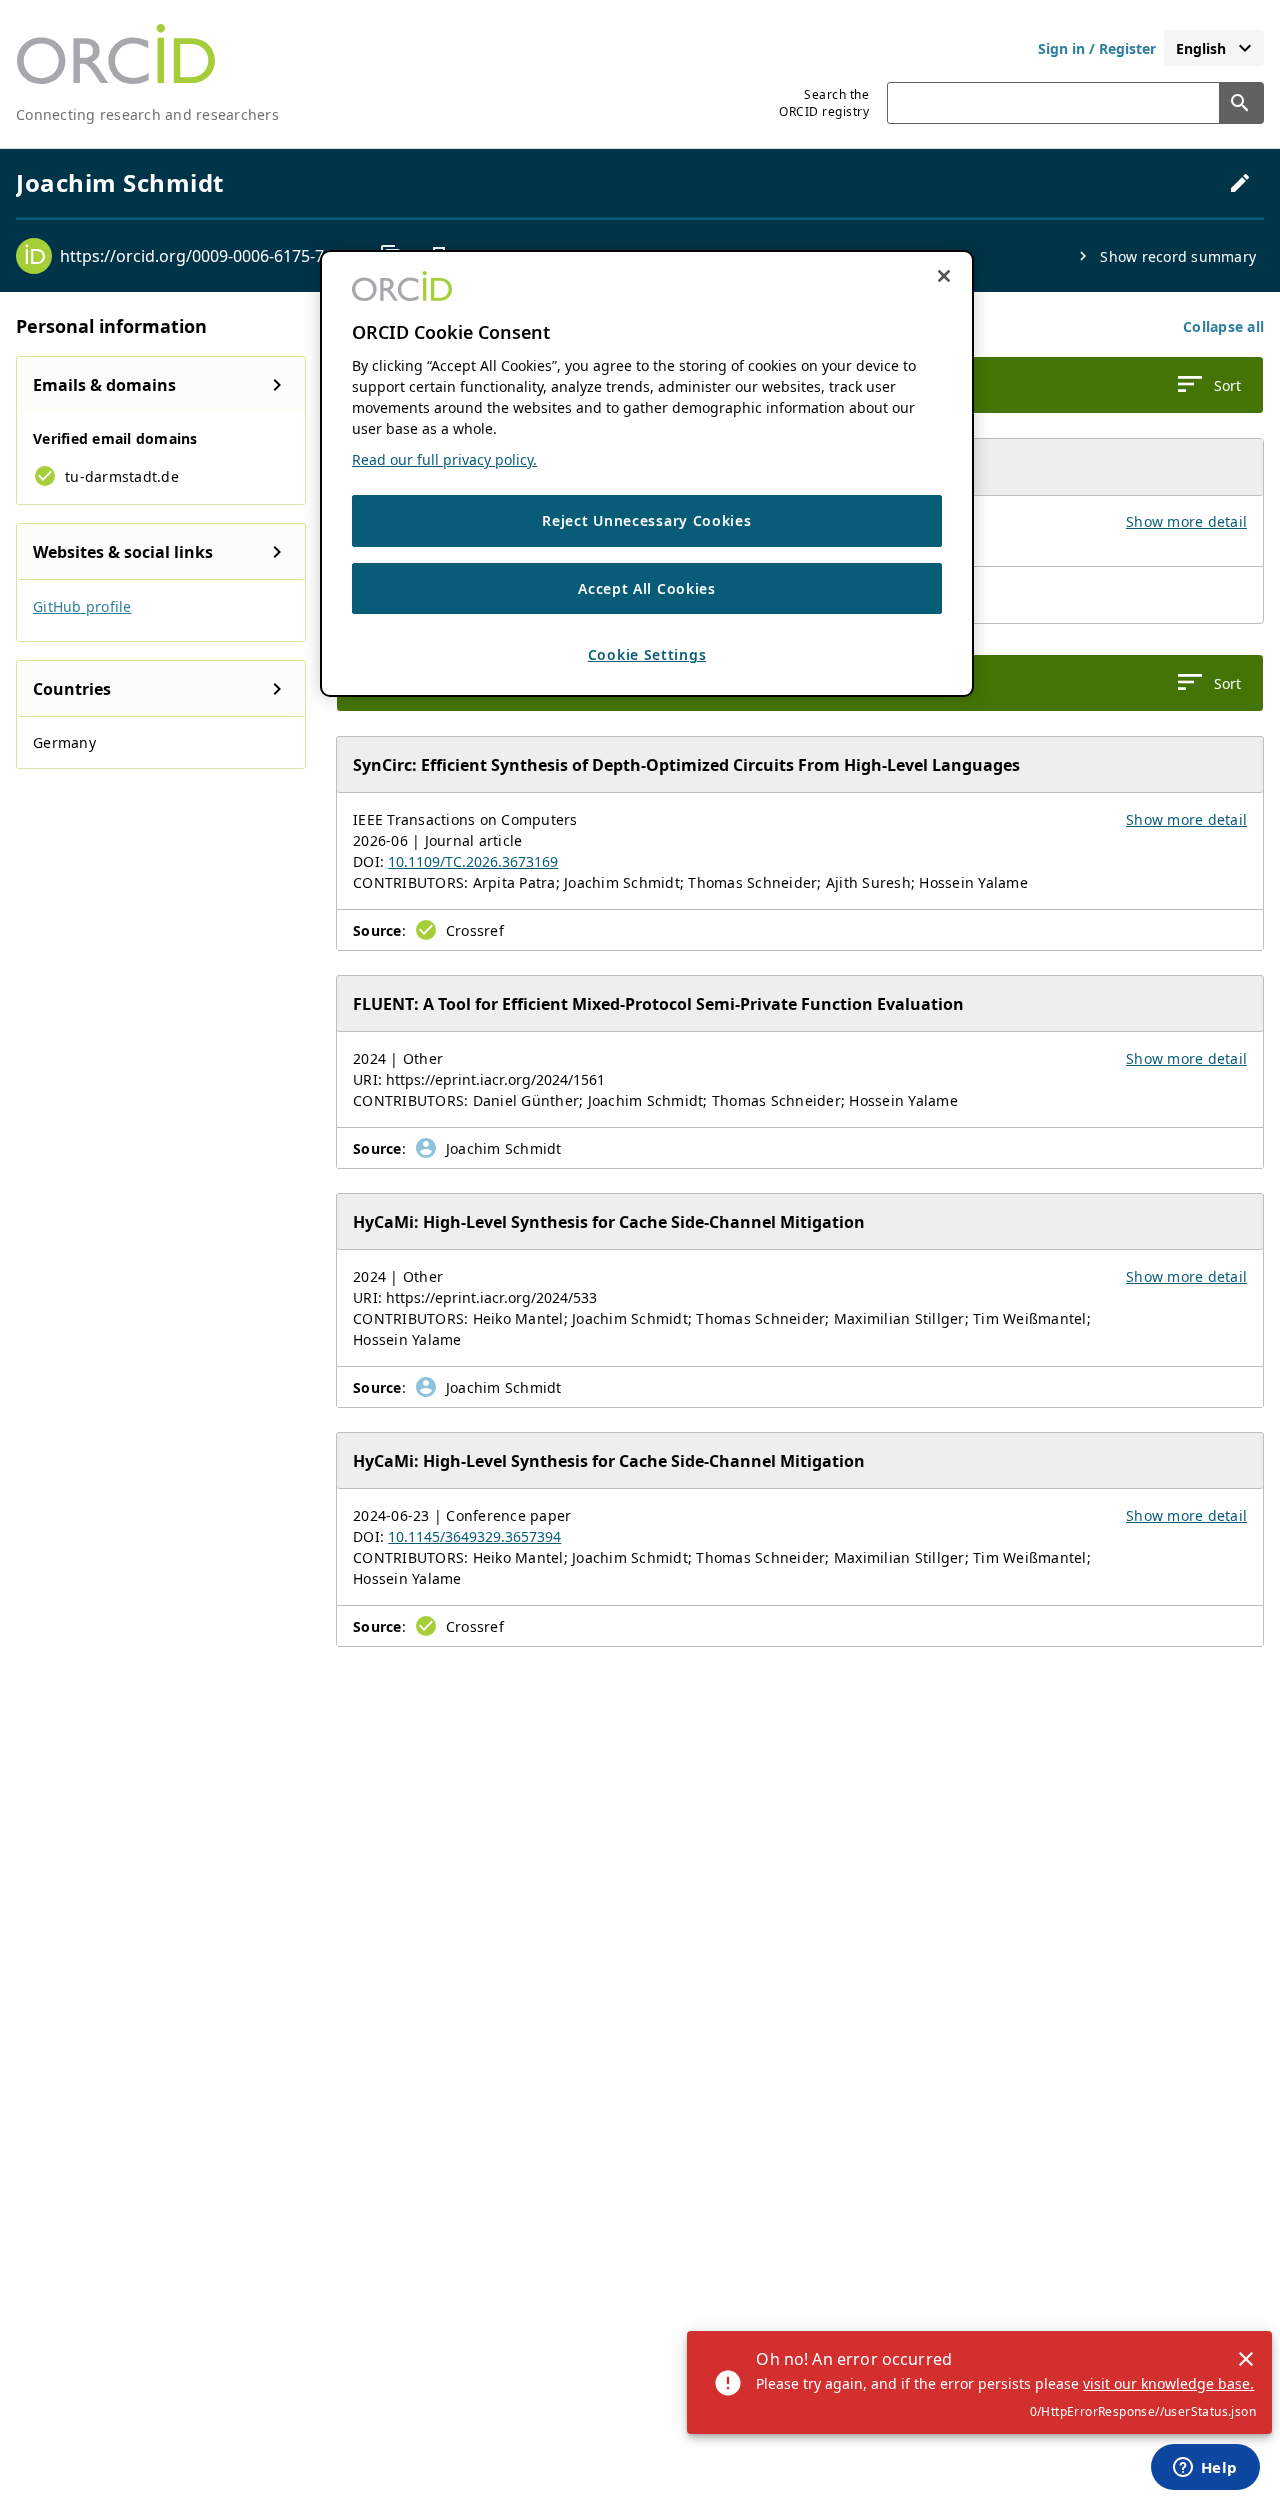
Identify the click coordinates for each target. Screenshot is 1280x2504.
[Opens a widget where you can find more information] (1205, 2469)
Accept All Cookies (647, 588)
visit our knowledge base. (1168, 2383)
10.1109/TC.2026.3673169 (473, 861)
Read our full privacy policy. (444, 460)
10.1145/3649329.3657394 (474, 1536)
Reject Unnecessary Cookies (646, 521)
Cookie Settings (647, 655)
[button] (1223, 326)
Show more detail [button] (1186, 521)
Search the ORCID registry (824, 103)
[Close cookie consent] (944, 276)
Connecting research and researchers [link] (147, 114)
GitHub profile (82, 606)
